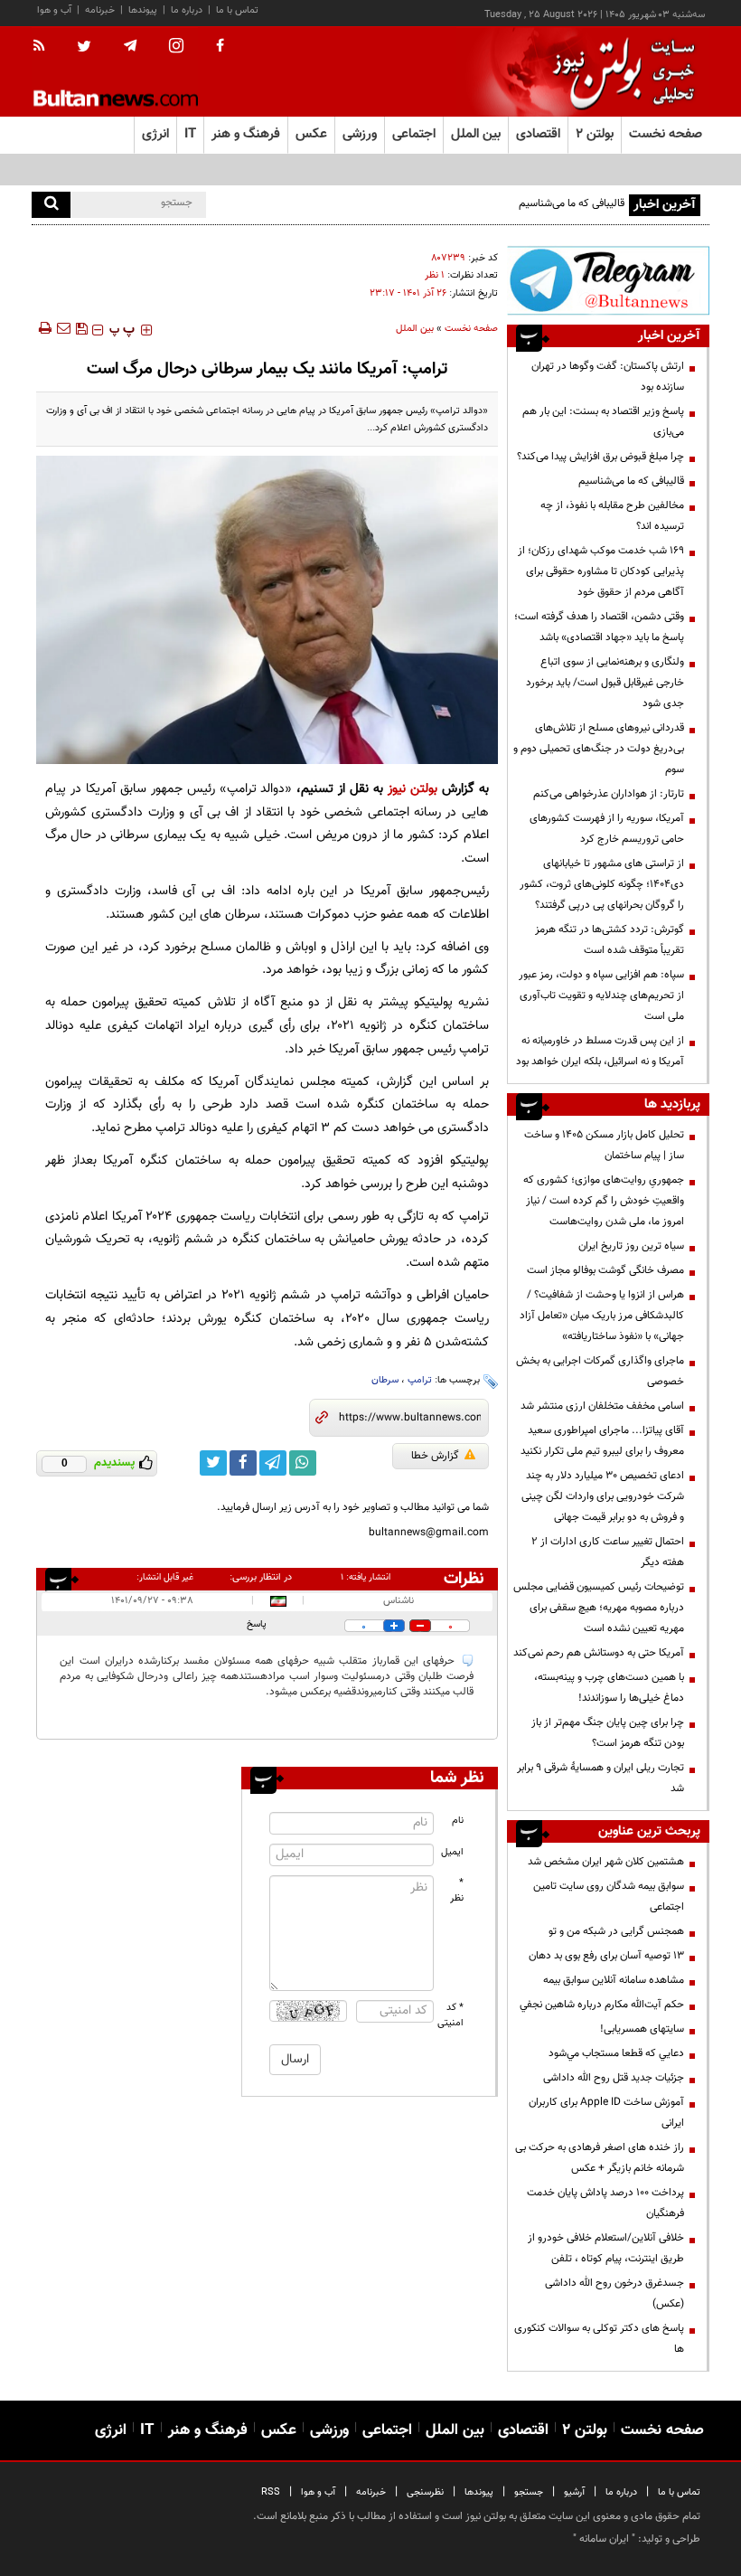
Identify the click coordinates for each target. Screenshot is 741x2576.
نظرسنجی (425, 2492)
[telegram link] (273, 1463)
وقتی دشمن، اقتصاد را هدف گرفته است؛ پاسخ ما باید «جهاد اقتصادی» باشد (599, 627)
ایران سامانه (604, 2539)
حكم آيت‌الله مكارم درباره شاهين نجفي (602, 2005)
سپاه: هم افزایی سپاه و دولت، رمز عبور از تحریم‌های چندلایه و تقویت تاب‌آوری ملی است (601, 995)
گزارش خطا (435, 1456)
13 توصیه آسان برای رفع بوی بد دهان (606, 1956)
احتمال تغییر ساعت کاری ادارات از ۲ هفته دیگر (608, 1552)
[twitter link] (213, 1463)
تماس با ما (237, 10)
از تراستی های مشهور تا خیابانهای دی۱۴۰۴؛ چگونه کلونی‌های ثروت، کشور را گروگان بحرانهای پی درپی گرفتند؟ (602, 884)
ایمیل (452, 1852)
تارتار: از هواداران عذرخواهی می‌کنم (609, 794)
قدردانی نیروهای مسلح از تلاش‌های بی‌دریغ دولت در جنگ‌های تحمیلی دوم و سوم (599, 749)
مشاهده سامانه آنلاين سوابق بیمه (614, 1980)
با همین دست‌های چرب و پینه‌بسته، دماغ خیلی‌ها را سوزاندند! (609, 1688)
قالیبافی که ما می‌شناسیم (572, 203)
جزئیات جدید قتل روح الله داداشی (614, 2078)
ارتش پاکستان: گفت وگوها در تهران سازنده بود (608, 377)
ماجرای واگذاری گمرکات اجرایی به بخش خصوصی (600, 1371)
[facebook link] (243, 1463)
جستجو (529, 2492)
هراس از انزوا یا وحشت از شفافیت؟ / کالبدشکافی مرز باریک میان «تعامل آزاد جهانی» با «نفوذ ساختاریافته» (602, 1316)
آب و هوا (54, 10)
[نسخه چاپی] (44, 328)
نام (458, 1821)
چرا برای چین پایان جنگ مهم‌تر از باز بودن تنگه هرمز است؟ (608, 1733)
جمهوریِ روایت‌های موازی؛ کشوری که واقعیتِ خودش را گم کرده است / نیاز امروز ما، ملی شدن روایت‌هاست (604, 1201)
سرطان (385, 1380)
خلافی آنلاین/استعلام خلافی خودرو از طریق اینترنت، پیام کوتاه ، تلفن (606, 2248)
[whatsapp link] (303, 1463)
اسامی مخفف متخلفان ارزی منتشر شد (602, 1406)
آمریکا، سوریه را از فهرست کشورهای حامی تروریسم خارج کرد (607, 829)
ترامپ (420, 1380)
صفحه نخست (666, 134)
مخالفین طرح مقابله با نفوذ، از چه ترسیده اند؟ (612, 516)
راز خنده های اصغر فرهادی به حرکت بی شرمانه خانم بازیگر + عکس (600, 2158)
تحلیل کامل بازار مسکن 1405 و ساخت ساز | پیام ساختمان (604, 1145)
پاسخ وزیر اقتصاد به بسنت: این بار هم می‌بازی (603, 422)
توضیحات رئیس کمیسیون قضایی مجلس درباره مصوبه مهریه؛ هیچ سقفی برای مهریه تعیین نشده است (599, 1608)
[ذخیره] (81, 328)
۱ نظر (435, 275)
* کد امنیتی (451, 2015)
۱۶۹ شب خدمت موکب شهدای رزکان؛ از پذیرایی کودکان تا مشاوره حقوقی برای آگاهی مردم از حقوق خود (601, 571)
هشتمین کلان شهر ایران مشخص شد (606, 1862)
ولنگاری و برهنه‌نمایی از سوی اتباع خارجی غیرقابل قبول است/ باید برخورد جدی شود (605, 683)
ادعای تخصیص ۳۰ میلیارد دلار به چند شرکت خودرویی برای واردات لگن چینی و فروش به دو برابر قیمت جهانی (601, 1496)
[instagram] (176, 47)
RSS (271, 2492)
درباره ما (187, 10)
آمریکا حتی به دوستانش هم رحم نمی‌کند (599, 1653)
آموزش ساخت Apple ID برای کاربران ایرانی (606, 2113)
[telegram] (130, 46)
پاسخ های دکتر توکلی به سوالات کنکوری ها (599, 2339)
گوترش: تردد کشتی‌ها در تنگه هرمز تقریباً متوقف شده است (610, 940)
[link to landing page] (619, 72)
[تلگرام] (608, 280)
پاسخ (257, 1624)
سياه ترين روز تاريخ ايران (631, 1246)
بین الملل (415, 329)
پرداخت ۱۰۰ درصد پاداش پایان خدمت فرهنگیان (605, 2203)
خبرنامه (100, 10)
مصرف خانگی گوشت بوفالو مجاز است (605, 1270)
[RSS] (45, 47)
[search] (51, 205)
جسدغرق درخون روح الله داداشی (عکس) (614, 2293)
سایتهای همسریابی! (642, 2029)
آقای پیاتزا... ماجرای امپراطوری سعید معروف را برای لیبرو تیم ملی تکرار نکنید (602, 1441)
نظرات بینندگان (461, 1579)
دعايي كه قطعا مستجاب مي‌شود (616, 2053)
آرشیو (574, 2492)
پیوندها (143, 10)
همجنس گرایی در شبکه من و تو (616, 1931)
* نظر (457, 1891)
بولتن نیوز (413, 789)
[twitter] (84, 48)
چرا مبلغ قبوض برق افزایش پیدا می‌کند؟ (600, 457)
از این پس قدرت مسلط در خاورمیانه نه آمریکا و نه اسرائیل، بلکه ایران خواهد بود (600, 1051)
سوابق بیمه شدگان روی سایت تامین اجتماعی (609, 1897)
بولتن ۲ (595, 134)
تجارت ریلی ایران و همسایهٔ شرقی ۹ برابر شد (600, 1778)
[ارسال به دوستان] (63, 328)
